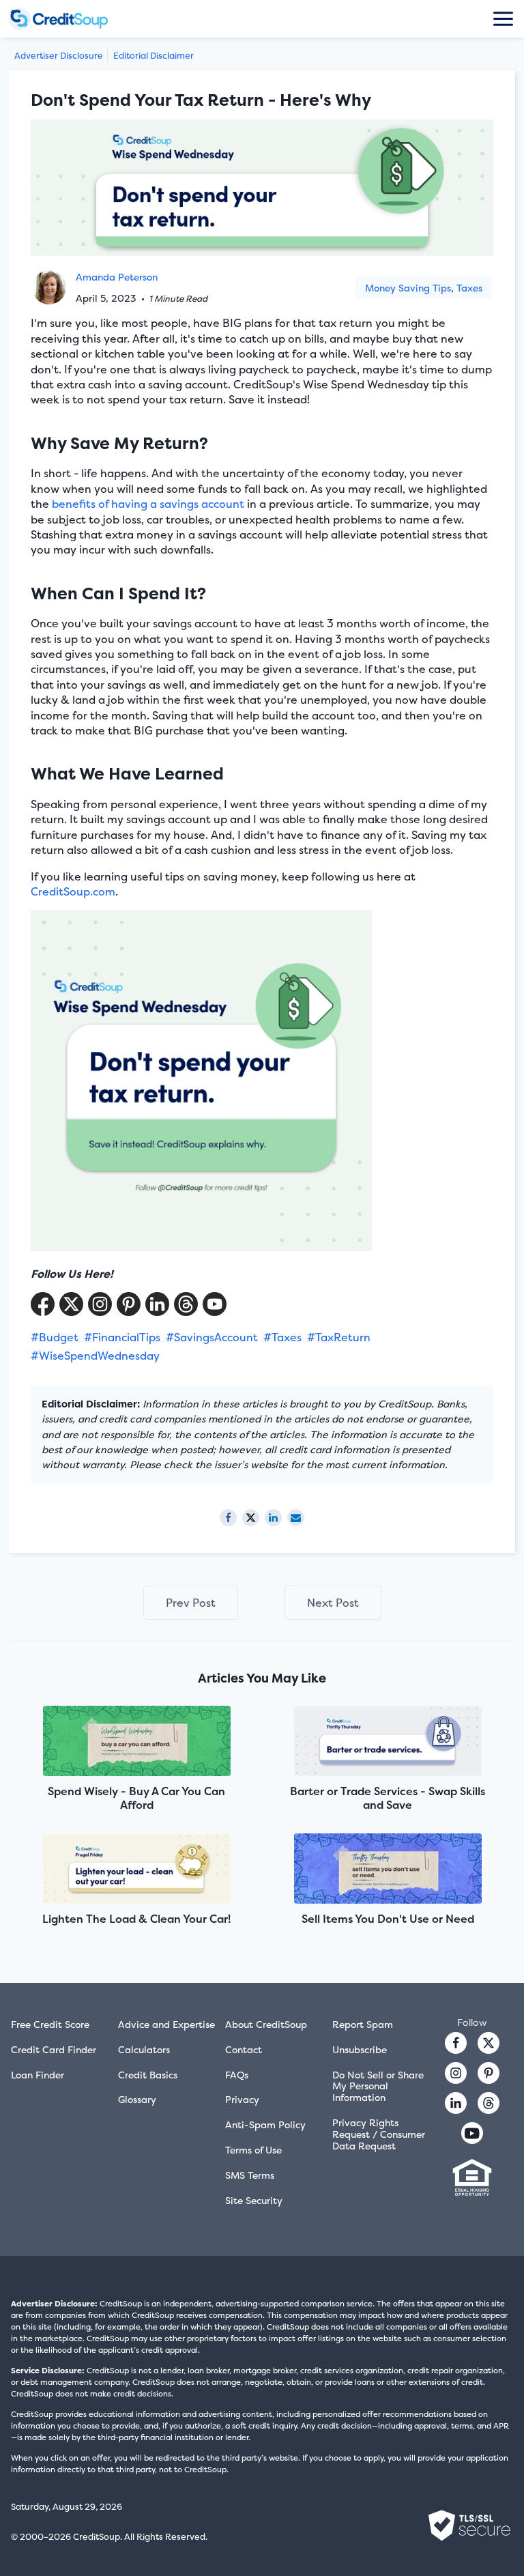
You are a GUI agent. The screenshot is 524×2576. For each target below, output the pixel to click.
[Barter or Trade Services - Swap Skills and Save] (388, 1742)
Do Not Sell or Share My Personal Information (378, 2086)
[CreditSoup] (70, 19)
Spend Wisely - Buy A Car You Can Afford (136, 1798)
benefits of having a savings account (148, 504)
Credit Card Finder (54, 2049)
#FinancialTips (122, 1337)
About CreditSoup (266, 2024)
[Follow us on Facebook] (456, 2043)
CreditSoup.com (73, 891)
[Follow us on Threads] (186, 1304)
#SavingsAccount (212, 1337)
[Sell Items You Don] (388, 1870)
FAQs (237, 2075)
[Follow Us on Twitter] (71, 1304)
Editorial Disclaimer (154, 56)
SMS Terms (250, 2175)
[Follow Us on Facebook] (43, 1304)
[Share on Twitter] (251, 1518)
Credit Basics (148, 2075)
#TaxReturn (339, 1337)
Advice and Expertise (166, 2024)
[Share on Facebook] (228, 1518)
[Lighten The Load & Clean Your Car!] (136, 1870)
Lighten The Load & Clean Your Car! (136, 1919)
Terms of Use (253, 2150)
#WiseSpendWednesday (95, 1356)
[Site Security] (469, 2525)
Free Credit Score (50, 2024)
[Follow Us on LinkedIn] (157, 1304)
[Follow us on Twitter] (489, 2043)
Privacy (242, 2099)
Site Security (254, 2200)
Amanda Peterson (117, 277)
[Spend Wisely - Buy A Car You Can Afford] (136, 1742)
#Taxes (282, 1337)
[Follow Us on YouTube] (215, 1304)
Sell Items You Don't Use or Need (388, 1919)
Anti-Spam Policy (265, 2124)
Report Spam (363, 2024)
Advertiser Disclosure (59, 56)
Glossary (137, 2099)
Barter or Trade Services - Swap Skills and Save (388, 1798)
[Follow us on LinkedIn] (456, 2103)
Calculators (144, 2049)
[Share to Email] (296, 1518)
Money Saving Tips (408, 288)
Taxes (469, 288)
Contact (244, 2049)
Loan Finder (38, 2075)
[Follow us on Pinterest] (129, 1304)
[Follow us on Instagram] (456, 2073)
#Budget (55, 1337)
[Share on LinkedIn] (273, 1518)
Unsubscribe (360, 2049)
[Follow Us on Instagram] (100, 1304)
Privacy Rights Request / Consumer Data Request (379, 2134)
